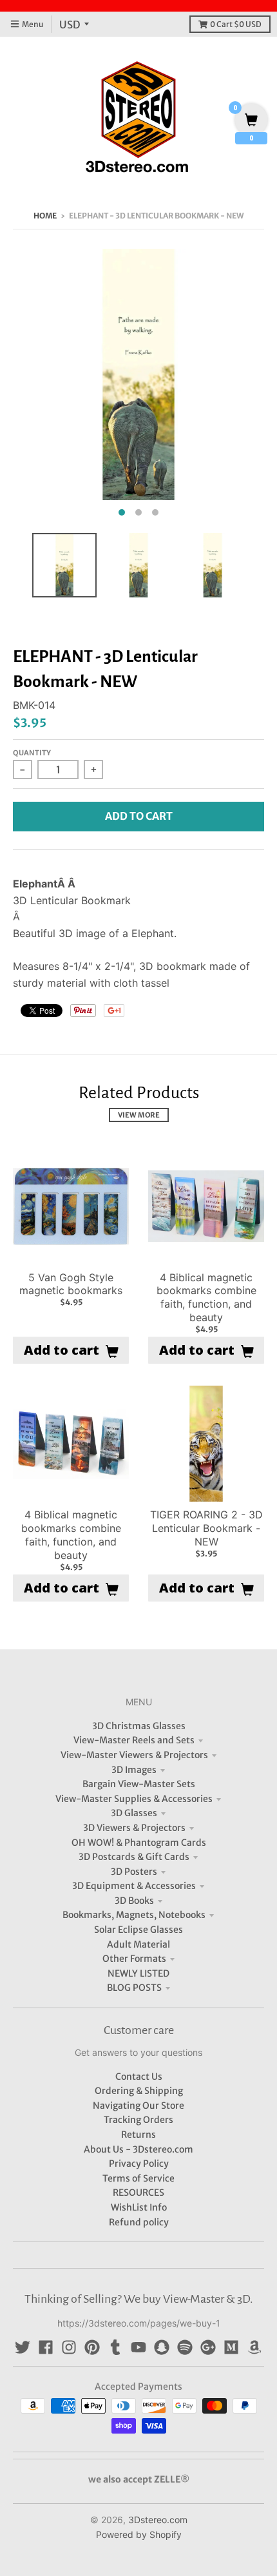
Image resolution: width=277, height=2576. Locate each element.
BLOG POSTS (134, 1988)
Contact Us (139, 2077)
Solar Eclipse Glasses (138, 1930)
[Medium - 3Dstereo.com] (231, 2347)
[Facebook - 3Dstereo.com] (46, 2347)
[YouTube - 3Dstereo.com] (138, 2347)
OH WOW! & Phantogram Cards (139, 1843)
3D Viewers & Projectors (134, 1828)
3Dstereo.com (158, 2520)
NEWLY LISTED (138, 1973)
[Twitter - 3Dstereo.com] (23, 2347)
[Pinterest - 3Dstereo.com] (92, 2347)
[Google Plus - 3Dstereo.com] (208, 2347)
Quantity (32, 753)
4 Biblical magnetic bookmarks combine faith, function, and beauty (206, 1297)
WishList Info (139, 2207)
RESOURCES (138, 2193)
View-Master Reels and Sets (134, 1740)
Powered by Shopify (139, 2534)
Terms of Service (138, 2178)
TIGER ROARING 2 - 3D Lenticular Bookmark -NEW (206, 1528)
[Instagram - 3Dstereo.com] (69, 2347)
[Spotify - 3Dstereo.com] (185, 2347)
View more (139, 1115)
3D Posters (134, 1872)
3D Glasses (134, 1813)
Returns (138, 2135)
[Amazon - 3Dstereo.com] (254, 2347)
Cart (236, 24)
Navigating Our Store (138, 2106)
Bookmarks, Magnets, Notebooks (134, 1915)
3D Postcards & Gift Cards (134, 1857)
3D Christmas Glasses (139, 1726)
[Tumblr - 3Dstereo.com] (115, 2347)
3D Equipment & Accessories (134, 1886)
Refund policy (139, 2222)
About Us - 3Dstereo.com (138, 2149)
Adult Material (138, 1944)
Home (45, 216)
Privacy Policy (139, 2164)
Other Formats (134, 1959)
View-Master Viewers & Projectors (134, 1755)
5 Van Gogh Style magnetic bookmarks (71, 1284)
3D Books (134, 1901)
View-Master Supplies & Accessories (134, 1799)
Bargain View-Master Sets (139, 1784)
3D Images (134, 1770)
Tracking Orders (138, 2120)
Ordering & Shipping (139, 2091)
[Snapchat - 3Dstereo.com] (162, 2347)
